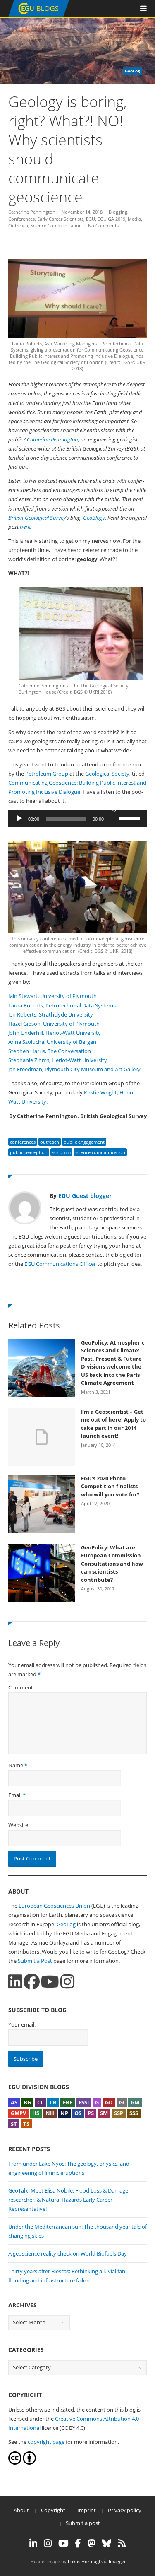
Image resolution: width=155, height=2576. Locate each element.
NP (64, 2113)
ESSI (84, 2102)
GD (109, 2102)
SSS (134, 2113)
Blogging (118, 212)
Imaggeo (118, 2561)
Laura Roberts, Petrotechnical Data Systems (62, 1005)
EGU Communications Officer (60, 1264)
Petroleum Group (47, 774)
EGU (91, 219)
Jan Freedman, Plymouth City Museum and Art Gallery (74, 1069)
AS (14, 2102)
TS (26, 2124)
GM (135, 2102)
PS (91, 2113)
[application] (77, 819)
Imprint (87, 2510)
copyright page (46, 2442)
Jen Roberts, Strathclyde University (51, 1014)
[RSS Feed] (122, 2543)
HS (36, 2113)
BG (27, 2102)
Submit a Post (35, 1961)
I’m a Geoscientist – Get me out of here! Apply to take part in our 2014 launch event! (113, 1424)
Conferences (21, 219)
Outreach (18, 225)
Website (18, 1825)
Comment (21, 1687)
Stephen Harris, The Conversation (50, 1051)
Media (134, 219)
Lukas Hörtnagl (84, 2561)
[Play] (19, 819)
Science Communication (56, 225)
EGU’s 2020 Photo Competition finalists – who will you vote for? (111, 1486)
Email (15, 1795)
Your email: (22, 2024)
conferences (23, 1142)
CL (40, 2102)
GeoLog (66, 1924)
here (25, 527)
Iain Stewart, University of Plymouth (53, 996)
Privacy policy (125, 2510)
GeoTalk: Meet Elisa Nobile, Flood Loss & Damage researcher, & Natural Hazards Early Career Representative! (68, 2200)
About (21, 2510)
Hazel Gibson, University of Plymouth (55, 1024)
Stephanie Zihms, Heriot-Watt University (58, 1060)
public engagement (84, 1142)
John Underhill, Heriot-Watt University (55, 1033)
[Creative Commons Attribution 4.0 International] (15, 2463)
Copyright (53, 2510)
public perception (29, 1152)
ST (14, 2124)
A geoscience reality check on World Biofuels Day (68, 2253)
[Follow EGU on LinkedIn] (33, 2543)
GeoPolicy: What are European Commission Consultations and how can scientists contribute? (112, 1564)
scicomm (61, 1152)
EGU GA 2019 (111, 219)
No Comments (103, 225)
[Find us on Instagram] (67, 1982)
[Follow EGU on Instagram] (48, 2543)
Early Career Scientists (60, 219)
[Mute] (113, 808)
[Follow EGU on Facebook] (78, 2543)
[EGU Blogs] (39, 15)
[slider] (131, 818)
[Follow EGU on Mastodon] (92, 2543)
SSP (119, 2113)
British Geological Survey (37, 518)
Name (16, 1765)
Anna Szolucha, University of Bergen (52, 1042)
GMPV (18, 2113)
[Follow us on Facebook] (32, 1982)
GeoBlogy (94, 518)
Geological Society (107, 774)
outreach (50, 1142)
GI (122, 2102)
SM (104, 2113)
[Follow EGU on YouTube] (63, 2543)
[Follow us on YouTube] (50, 1982)
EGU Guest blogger (85, 1196)
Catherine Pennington (32, 212)
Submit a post (83, 2523)
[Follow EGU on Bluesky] (107, 2543)
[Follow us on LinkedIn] (15, 1982)
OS (78, 2113)
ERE (68, 2102)
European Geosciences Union (54, 1906)
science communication (100, 1152)
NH (50, 2113)
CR (53, 2102)
